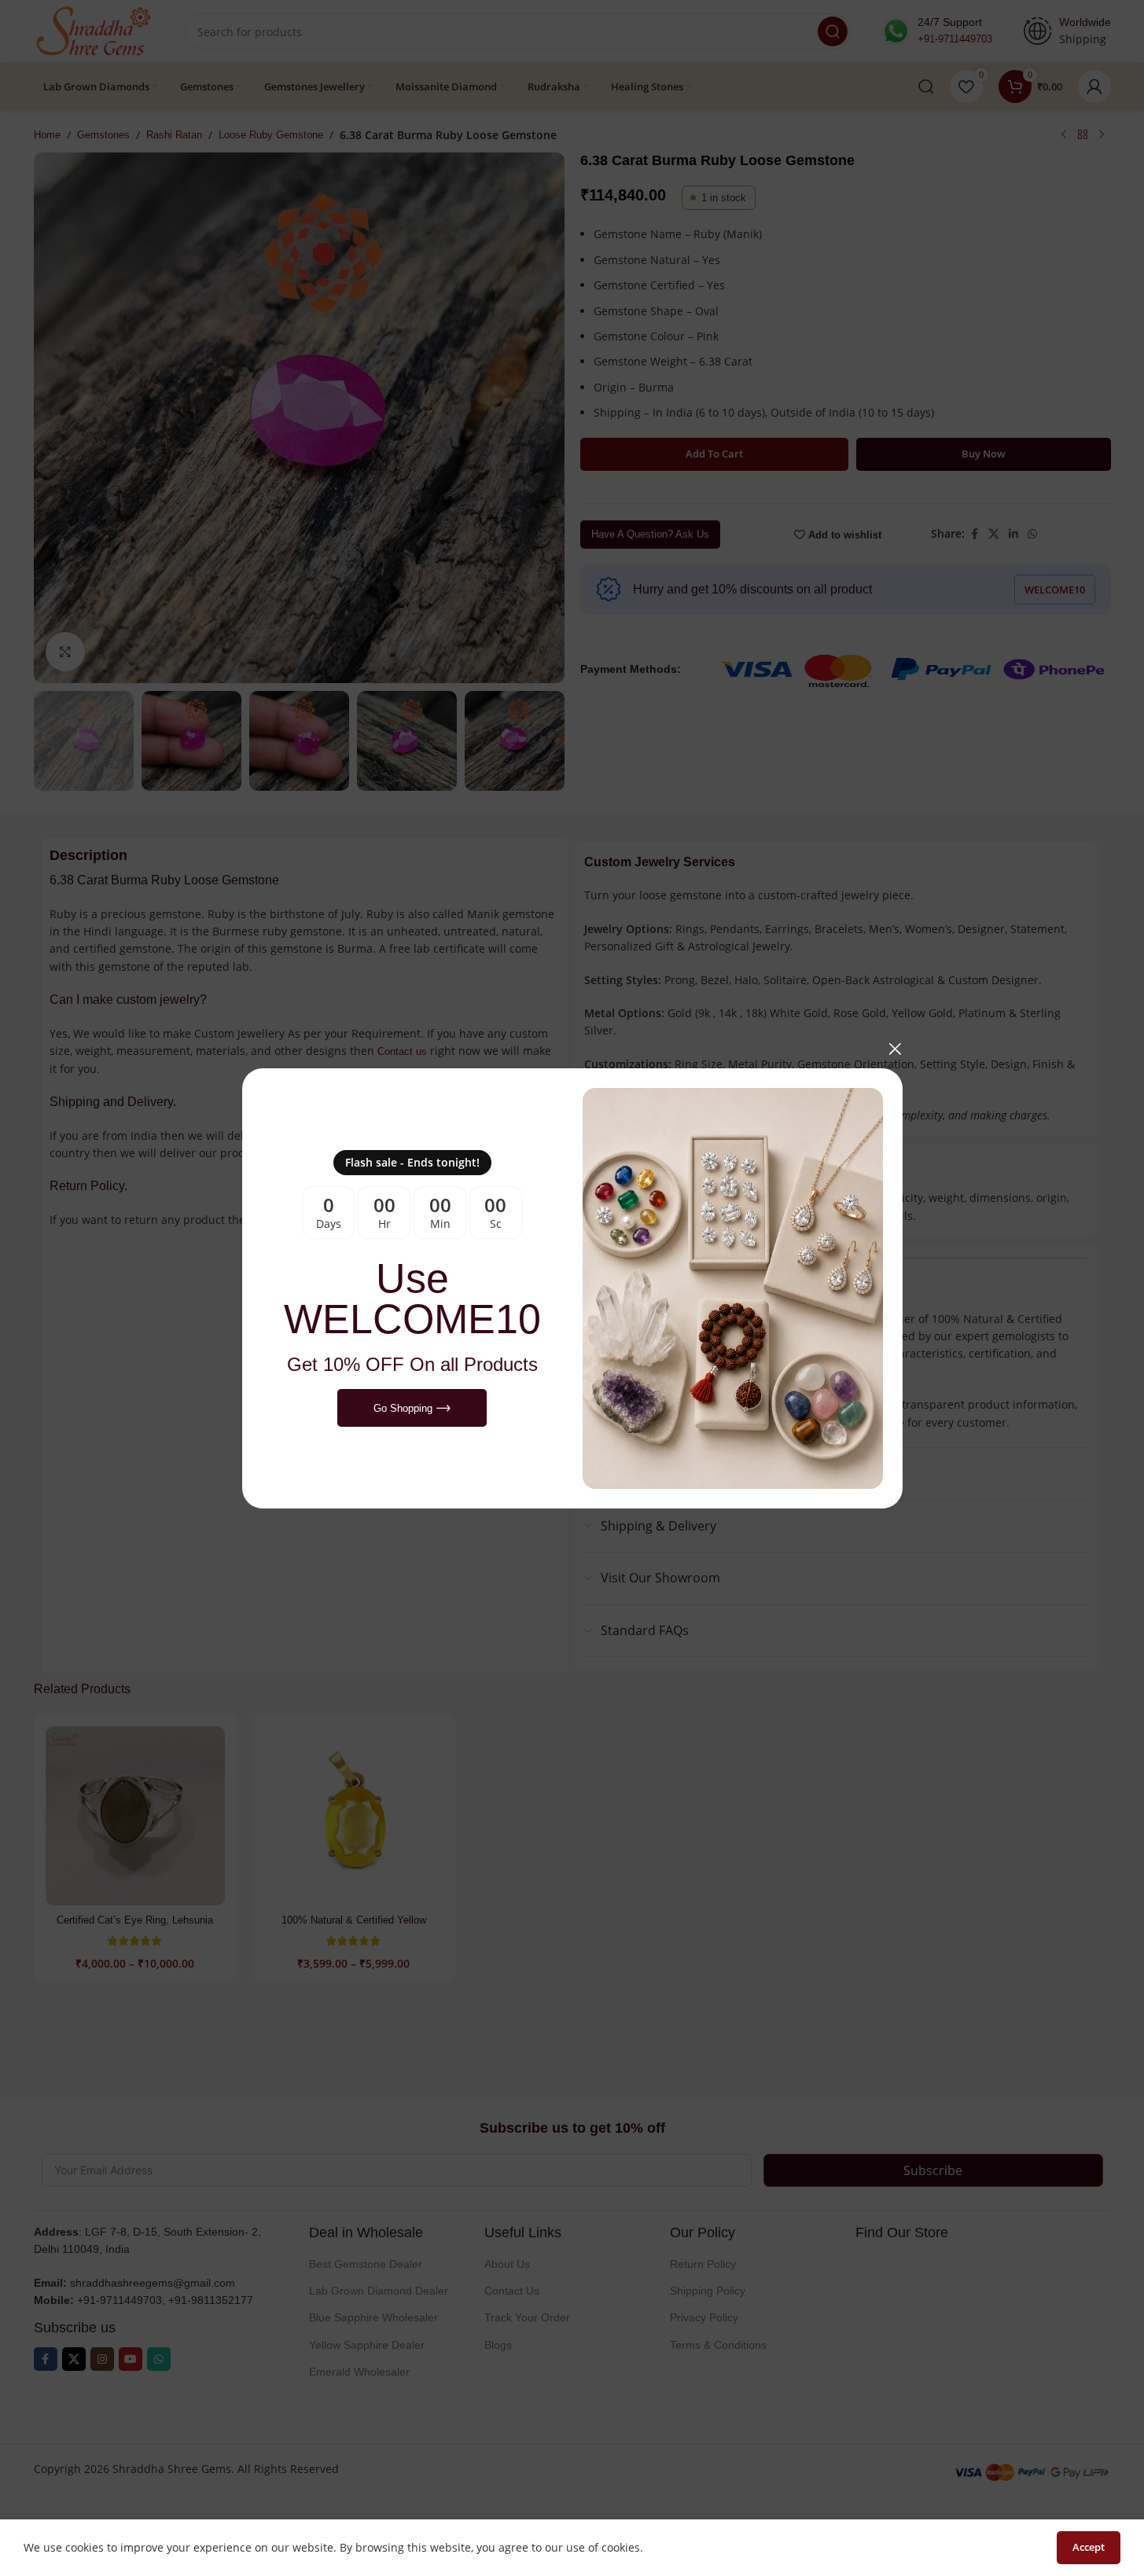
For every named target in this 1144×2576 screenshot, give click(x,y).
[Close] (895, 1049)
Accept (1089, 2547)
